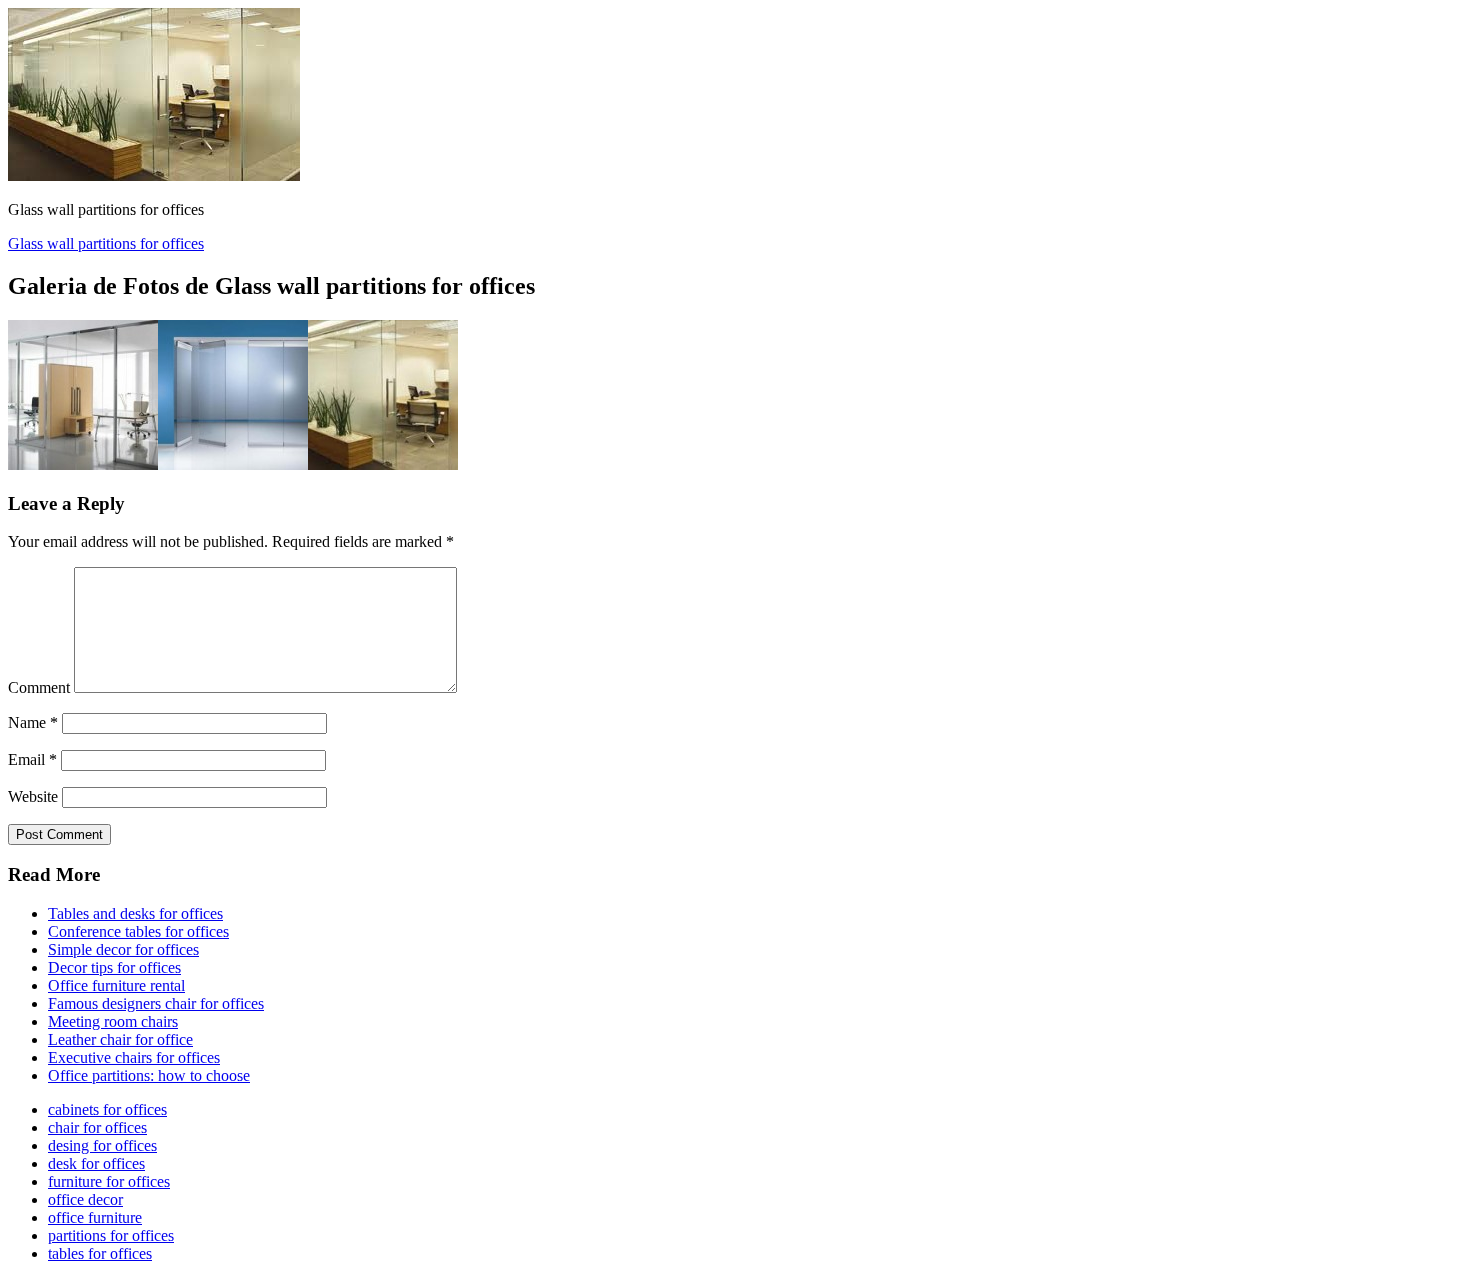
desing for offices (102, 1145)
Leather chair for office (120, 1039)
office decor (85, 1199)
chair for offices (97, 1127)
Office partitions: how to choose (149, 1075)
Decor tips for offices (114, 967)
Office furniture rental (116, 985)
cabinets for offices (107, 1109)
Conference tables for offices (138, 931)
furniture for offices (109, 1181)
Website (33, 796)
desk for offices (96, 1163)
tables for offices (100, 1253)
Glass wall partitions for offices (106, 243)
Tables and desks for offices (135, 913)
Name (33, 722)
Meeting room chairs (113, 1021)
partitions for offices (111, 1235)
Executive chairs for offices (134, 1057)
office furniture (95, 1217)
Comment (39, 687)
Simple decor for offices (123, 949)
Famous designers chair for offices (156, 1003)
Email (32, 759)
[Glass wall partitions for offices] (154, 175)
